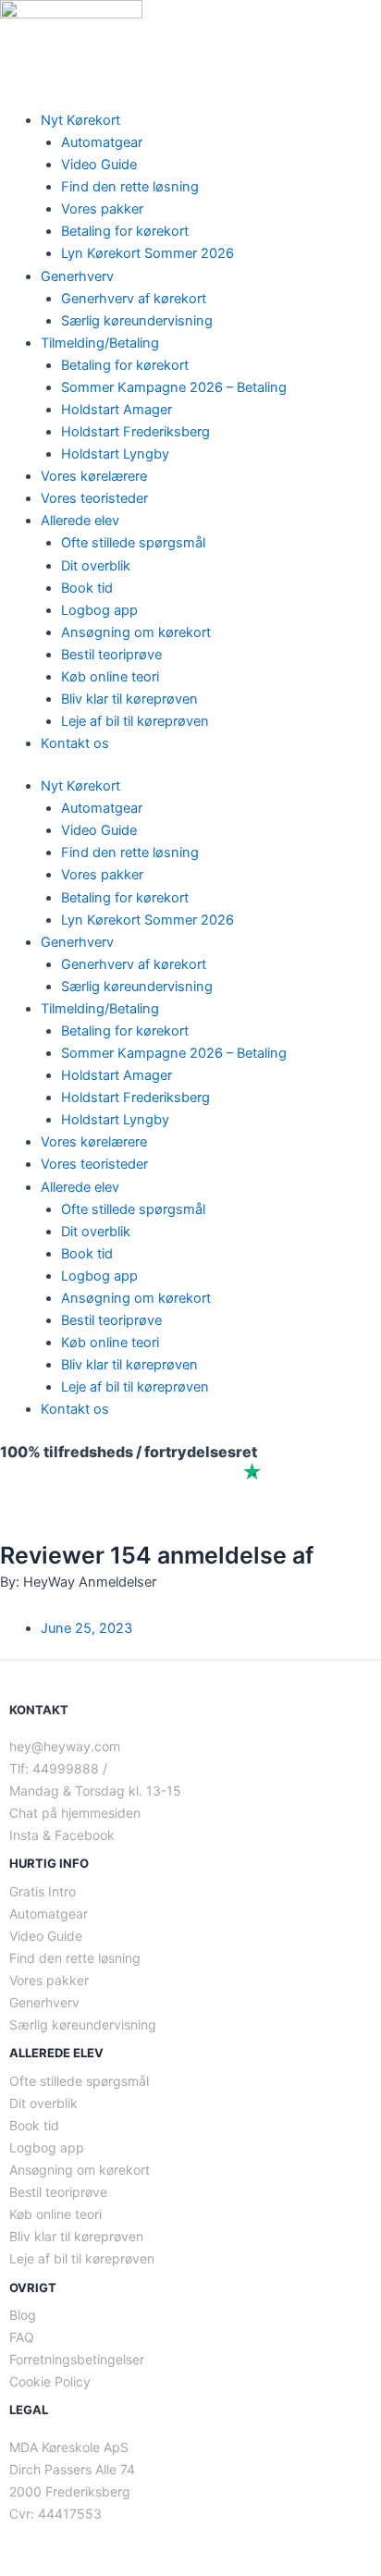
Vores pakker (102, 209)
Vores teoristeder (94, 498)
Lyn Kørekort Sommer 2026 (147, 253)
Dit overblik (96, 566)
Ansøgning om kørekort (136, 632)
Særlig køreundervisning (137, 321)
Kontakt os (75, 743)
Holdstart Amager (117, 410)
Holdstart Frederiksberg (135, 432)
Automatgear (102, 142)
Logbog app (99, 610)
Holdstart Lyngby (115, 454)
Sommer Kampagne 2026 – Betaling (174, 387)
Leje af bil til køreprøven (135, 721)
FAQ (22, 2337)
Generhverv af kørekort (134, 299)
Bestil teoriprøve (111, 655)
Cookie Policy (50, 2381)
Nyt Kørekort (80, 120)
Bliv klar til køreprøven (129, 699)
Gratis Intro (43, 1891)
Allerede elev (80, 521)
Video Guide (99, 165)
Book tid (87, 588)
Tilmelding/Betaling (100, 343)
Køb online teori (110, 677)
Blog (23, 2315)
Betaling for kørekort (125, 231)
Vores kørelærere (94, 476)
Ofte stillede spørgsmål (133, 543)
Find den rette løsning (130, 187)
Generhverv (77, 276)
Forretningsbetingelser (77, 2359)
